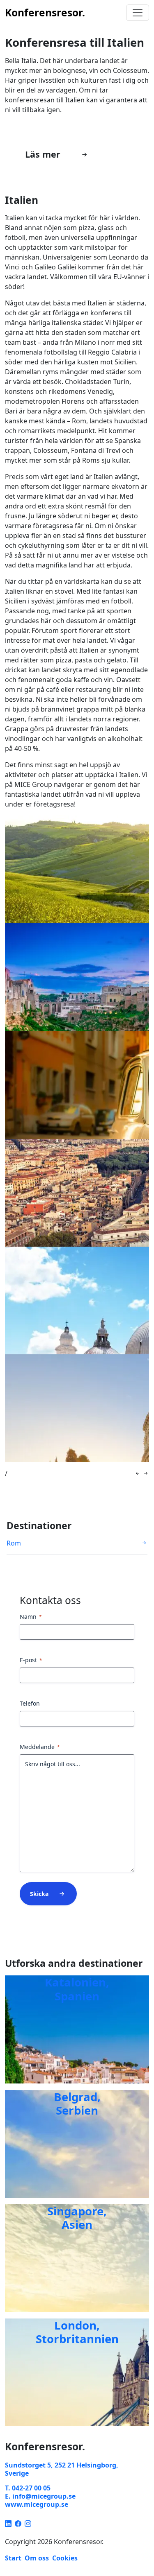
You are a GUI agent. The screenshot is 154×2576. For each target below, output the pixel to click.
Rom (14, 1543)
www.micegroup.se (37, 2504)
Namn (31, 1617)
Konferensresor (45, 12)
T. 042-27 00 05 (28, 2488)
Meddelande (40, 1747)
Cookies (65, 2558)
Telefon (30, 1703)
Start (13, 2558)
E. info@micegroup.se (40, 2496)
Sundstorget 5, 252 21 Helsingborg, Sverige (62, 2469)
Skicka (39, 1894)
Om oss (37, 2558)
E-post (31, 1660)
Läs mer (43, 154)
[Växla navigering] (138, 13)
